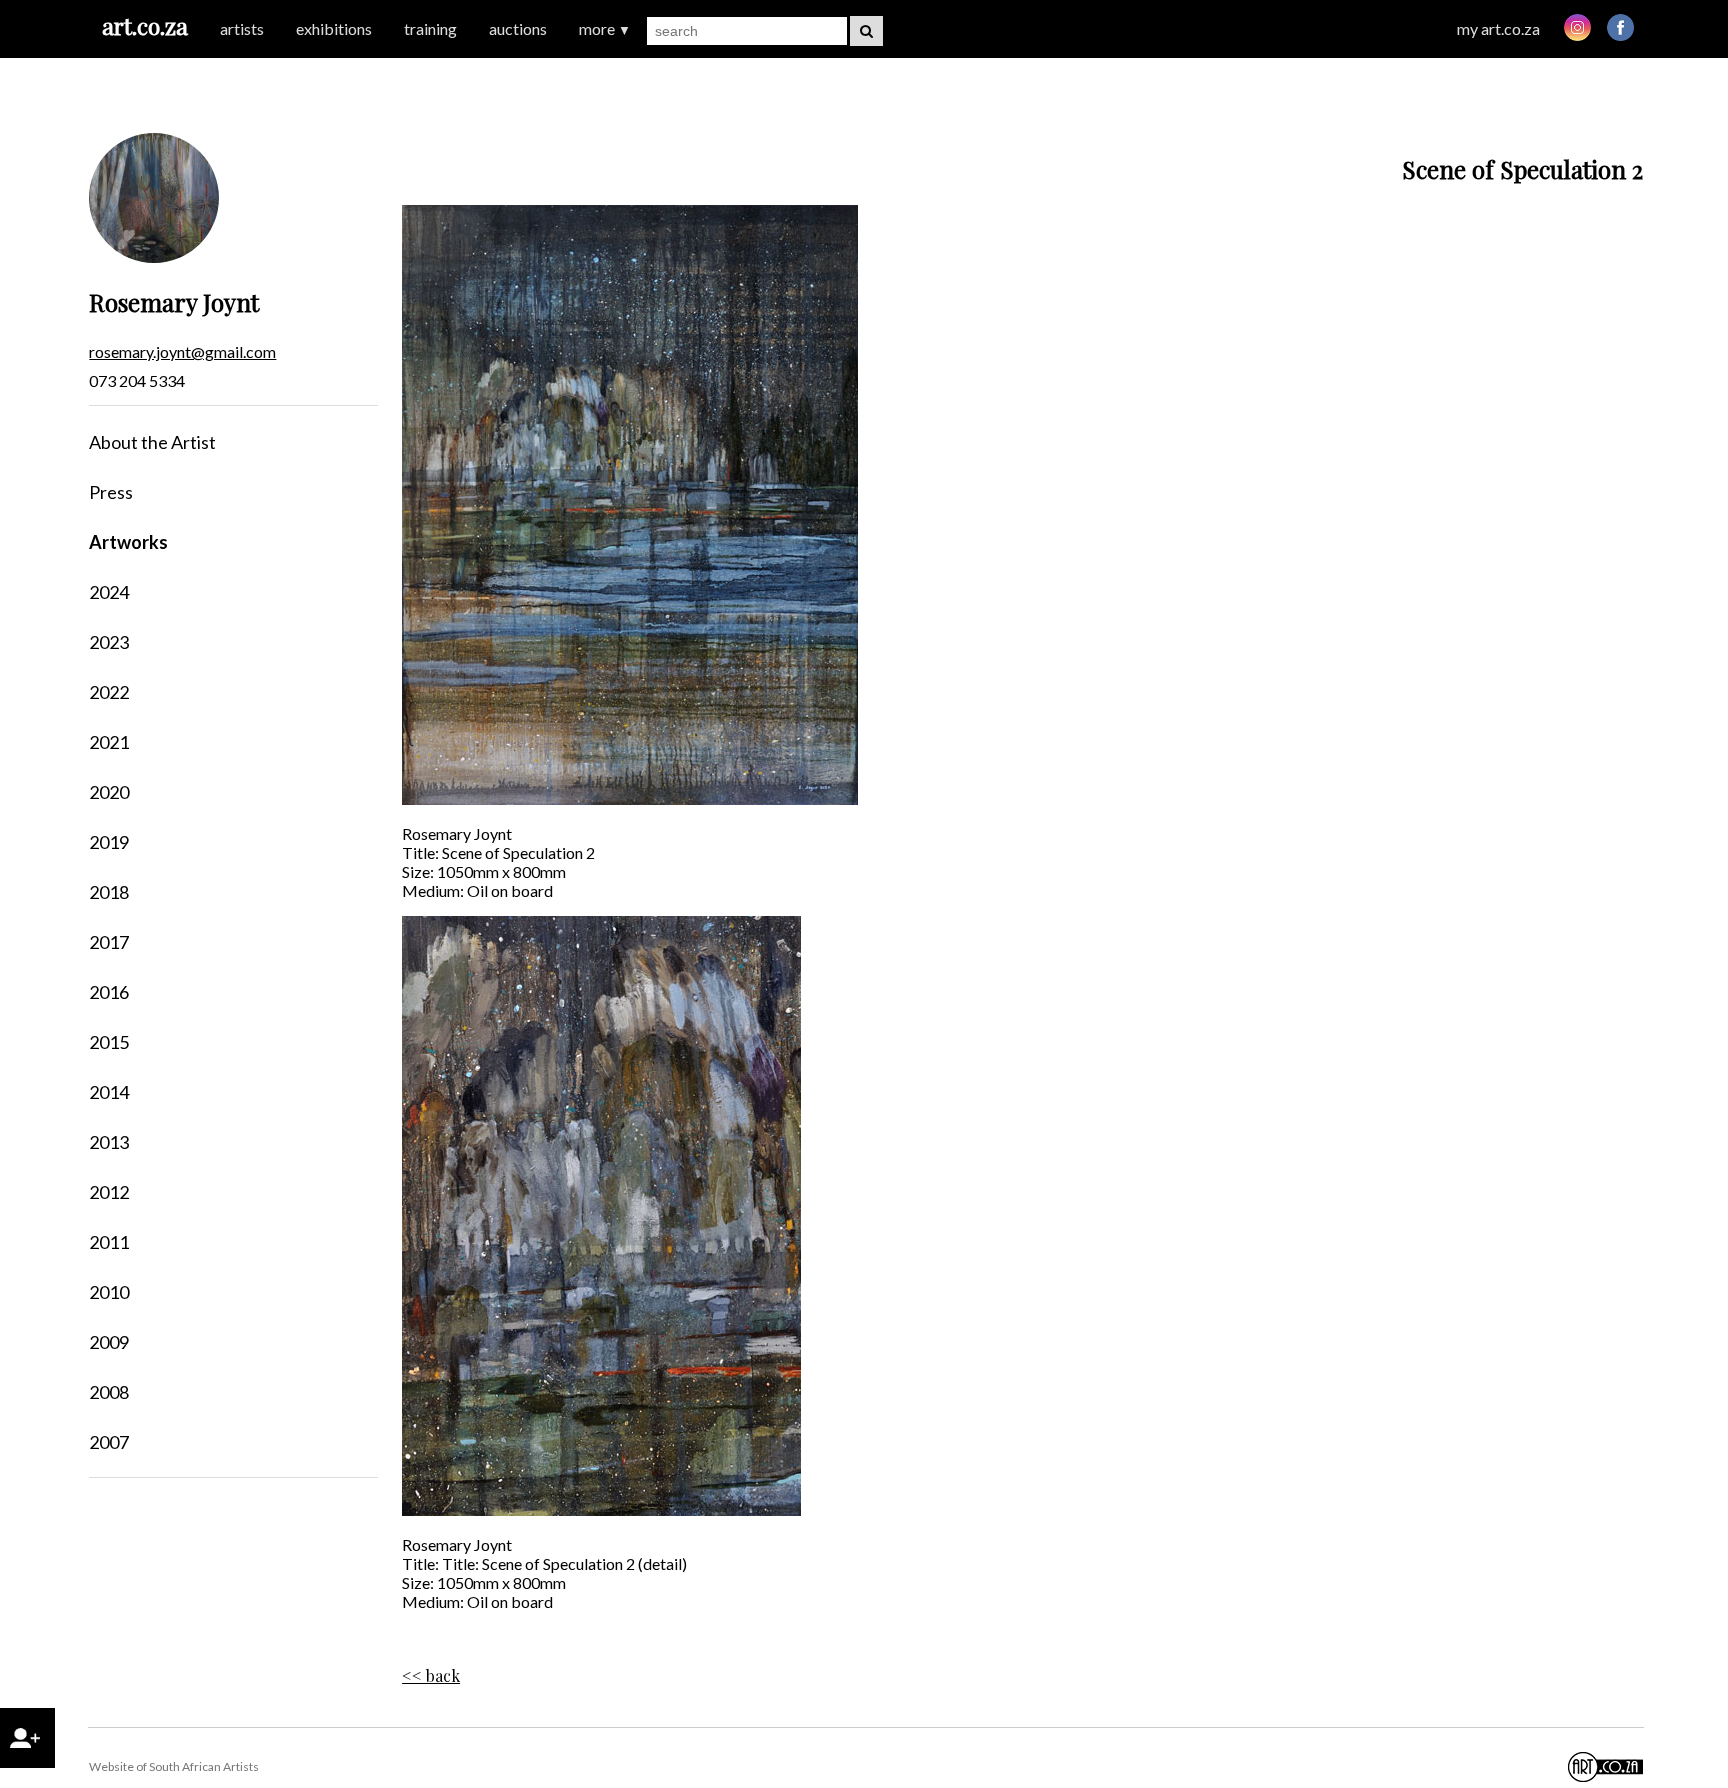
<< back (431, 1675)
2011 (109, 1242)
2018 (109, 892)
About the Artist (152, 442)
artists (242, 28)
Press (111, 492)
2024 (109, 592)
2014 (109, 1092)
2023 (109, 642)
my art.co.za (1498, 28)
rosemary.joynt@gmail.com (182, 351)
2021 (109, 742)
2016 (109, 992)
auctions (518, 28)
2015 (109, 1042)
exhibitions (334, 28)
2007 (109, 1442)
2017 (109, 942)
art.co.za (145, 25)
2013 (109, 1142)
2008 (109, 1392)
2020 (109, 792)
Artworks (128, 542)
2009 (109, 1342)
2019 (109, 842)
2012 (109, 1192)
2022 (109, 692)
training (430, 28)
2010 (109, 1292)
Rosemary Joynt (174, 302)
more (605, 28)
